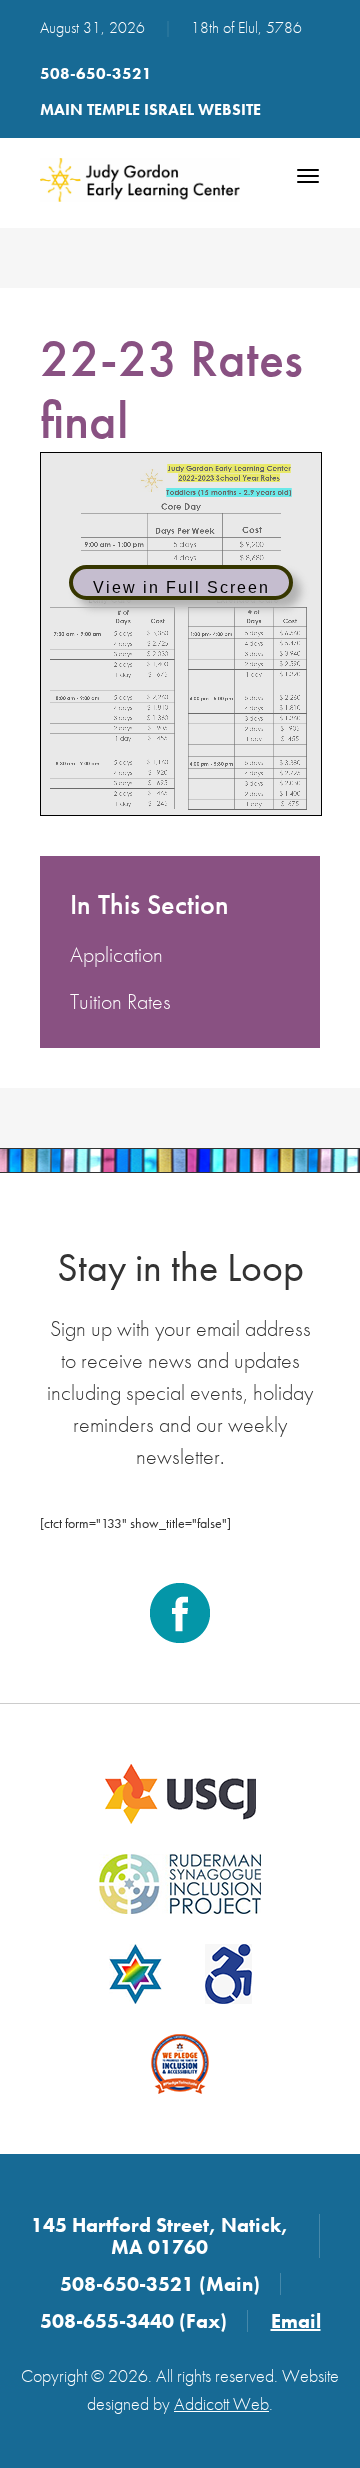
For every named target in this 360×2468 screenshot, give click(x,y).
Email (296, 2321)
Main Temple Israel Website (150, 109)
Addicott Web (221, 2403)
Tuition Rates (120, 1001)
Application (116, 954)
